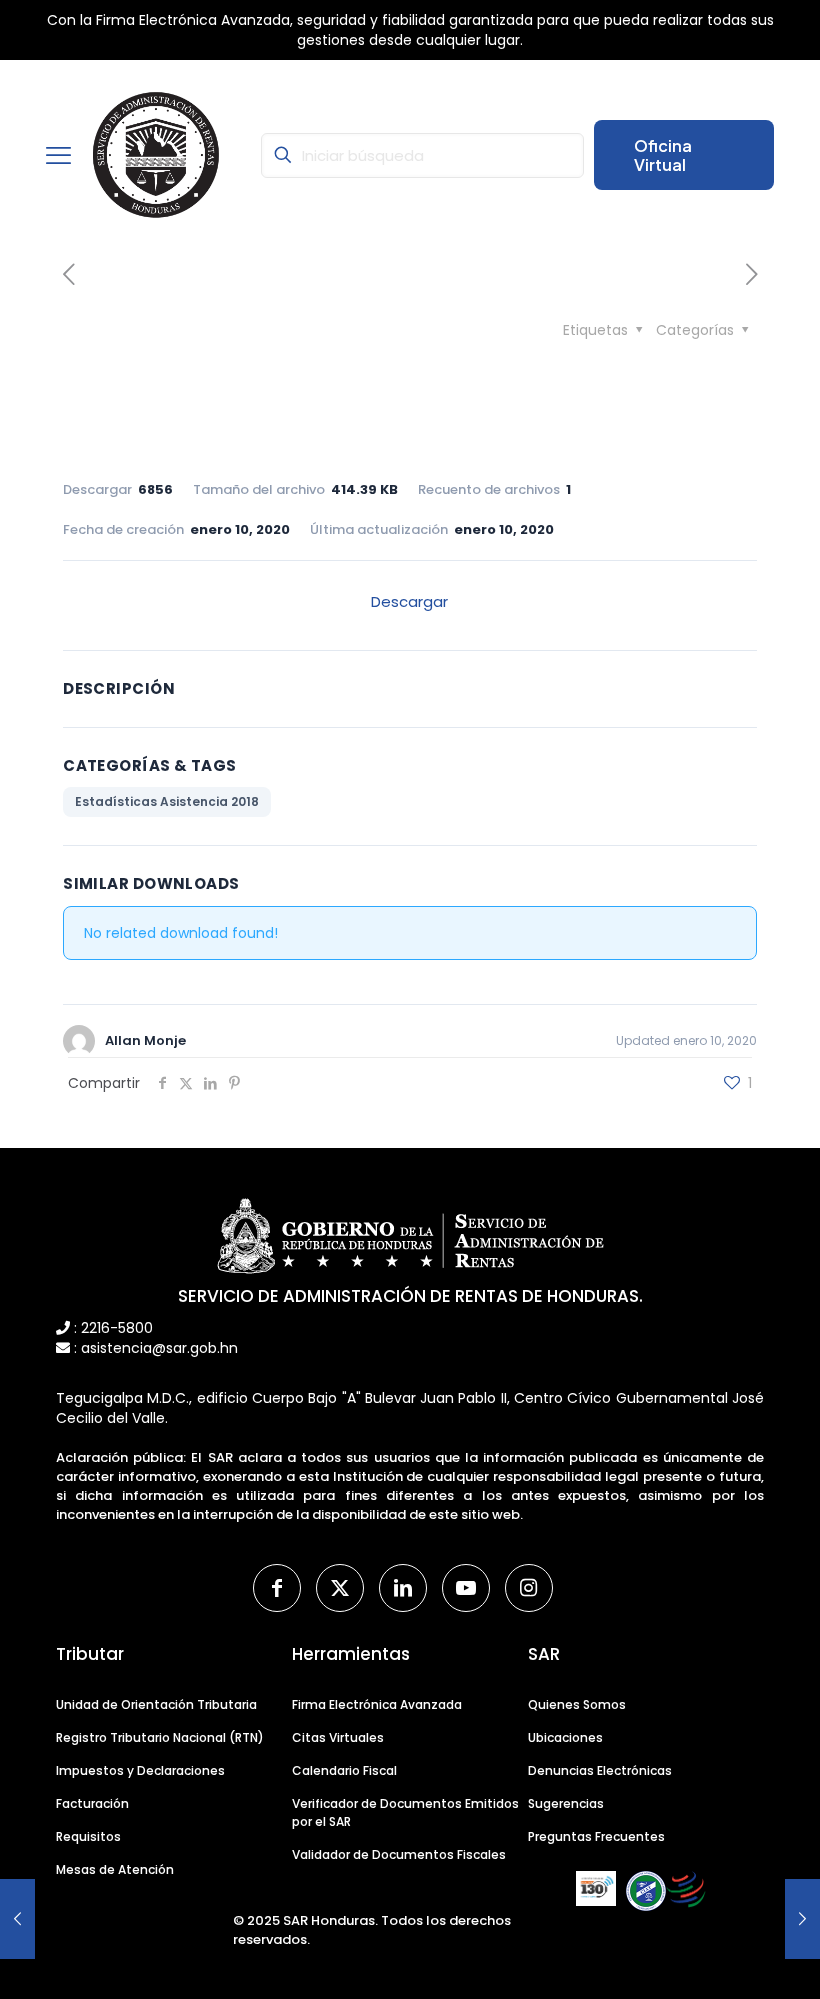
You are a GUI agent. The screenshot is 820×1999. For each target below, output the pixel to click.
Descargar (409, 601)
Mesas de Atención (115, 1869)
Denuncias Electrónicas (600, 1770)
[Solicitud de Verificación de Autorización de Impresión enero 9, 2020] (17, 1919)
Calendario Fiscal (344, 1770)
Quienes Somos (577, 1704)
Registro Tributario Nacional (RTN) (160, 1737)
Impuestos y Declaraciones (140, 1770)
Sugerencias (566, 1803)
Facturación (92, 1803)
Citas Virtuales (338, 1737)
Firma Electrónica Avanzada (377, 1704)
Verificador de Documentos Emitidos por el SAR (405, 1812)
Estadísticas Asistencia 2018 (167, 801)
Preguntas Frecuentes (596, 1836)
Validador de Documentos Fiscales (399, 1854)
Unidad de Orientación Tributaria (156, 1704)
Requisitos (88, 1836)
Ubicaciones (565, 1737)
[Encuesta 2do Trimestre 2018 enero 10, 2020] (802, 1919)
